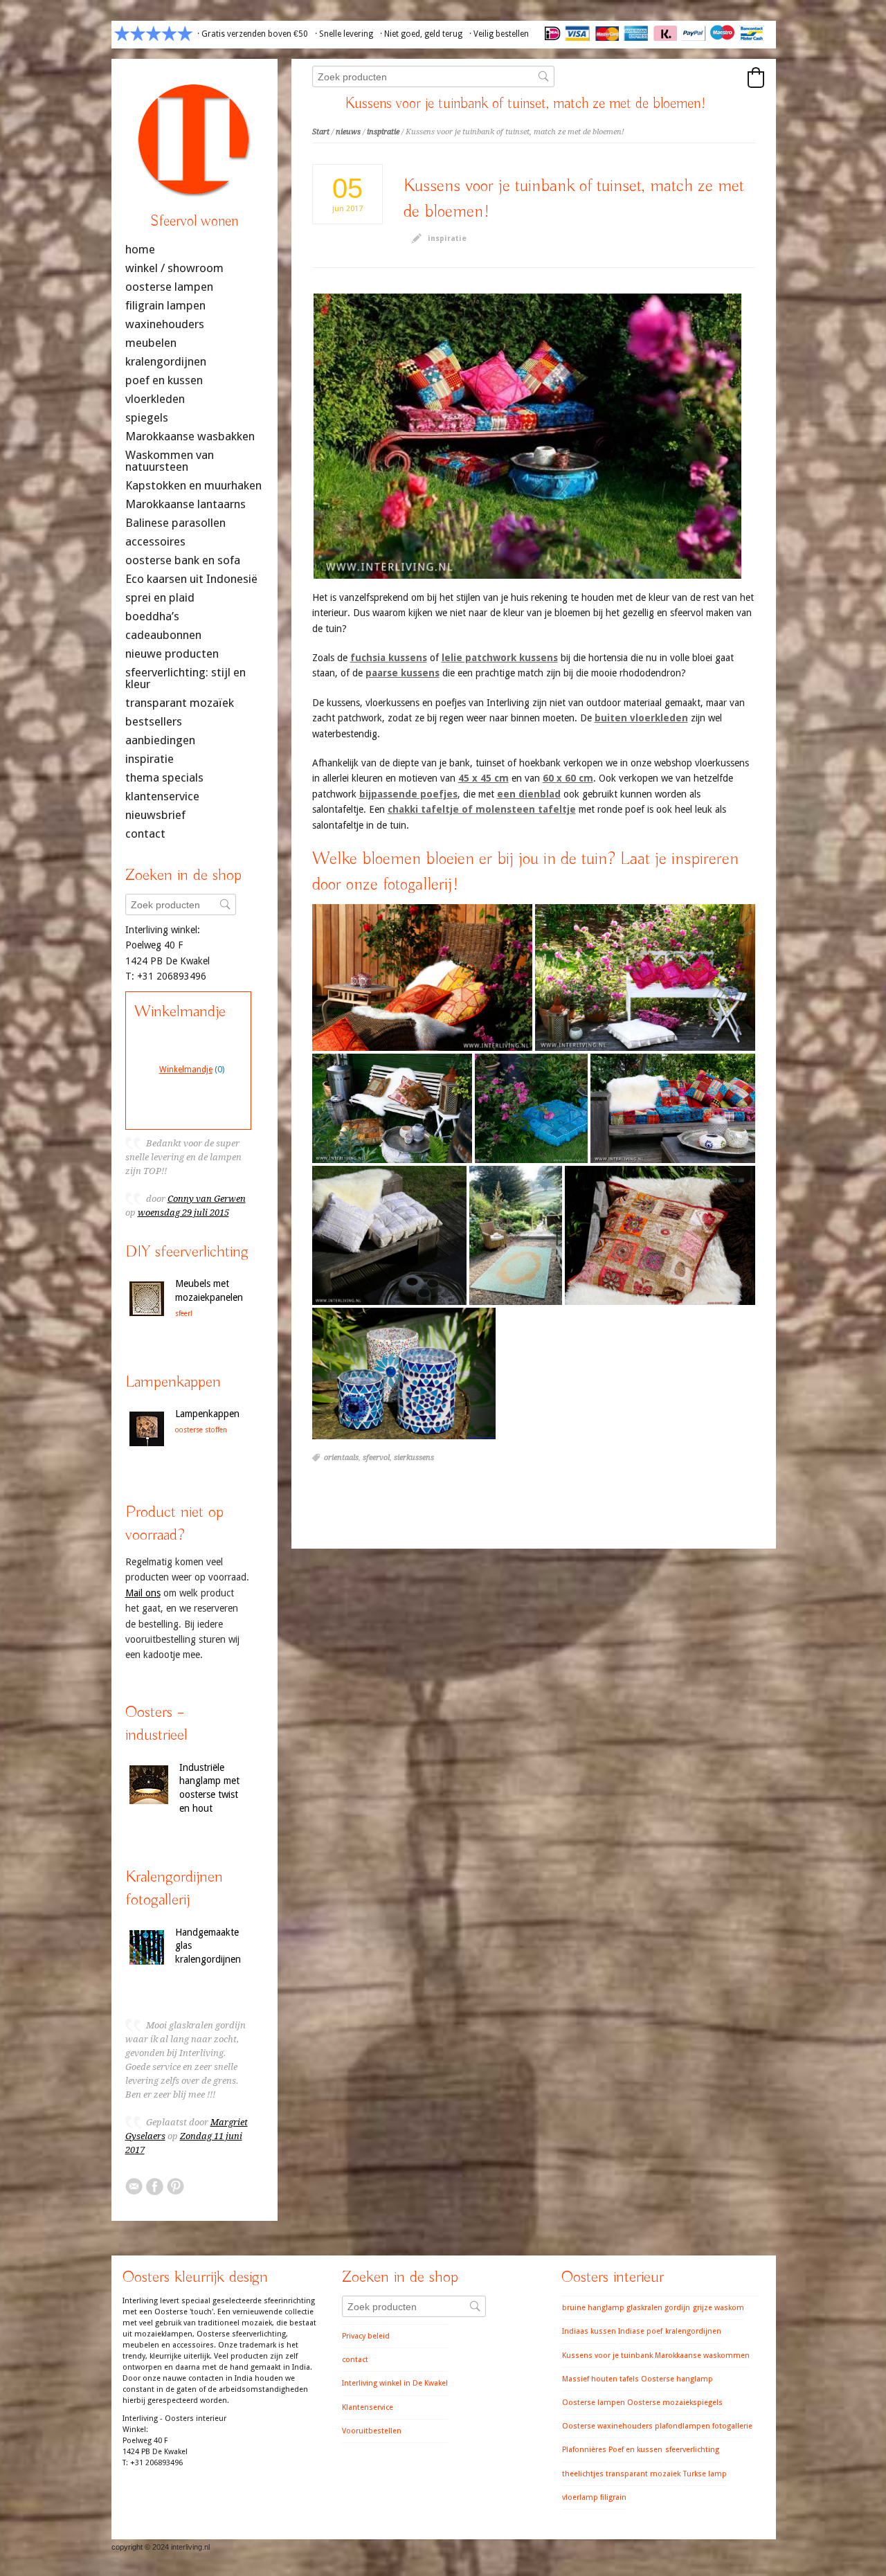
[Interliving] (195, 203)
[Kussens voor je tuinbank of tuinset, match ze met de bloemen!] (527, 436)
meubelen (151, 343)
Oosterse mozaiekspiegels (675, 2403)
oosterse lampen (169, 287)
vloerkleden (155, 399)
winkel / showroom (174, 268)
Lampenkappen (207, 1414)
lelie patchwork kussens (500, 658)
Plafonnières (584, 2450)
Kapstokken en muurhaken (193, 486)
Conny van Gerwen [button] (207, 1199)
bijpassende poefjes (408, 794)
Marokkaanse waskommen (702, 2356)
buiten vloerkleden (641, 718)
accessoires (155, 542)
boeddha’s (152, 616)
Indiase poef (640, 2331)
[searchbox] (433, 76)
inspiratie (383, 132)
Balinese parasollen (175, 523)
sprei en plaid (160, 598)
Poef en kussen (635, 2450)
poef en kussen (164, 380)
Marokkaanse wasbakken (190, 436)
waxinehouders (165, 324)
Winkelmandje (186, 1070)
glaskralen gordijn (658, 2308)
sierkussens (414, 1458)
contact (145, 834)
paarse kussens (403, 673)
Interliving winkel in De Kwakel (395, 2383)
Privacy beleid (366, 2336)
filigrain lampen (165, 306)
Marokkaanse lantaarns (186, 504)
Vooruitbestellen (372, 2431)
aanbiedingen (160, 740)
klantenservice (162, 796)
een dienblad (529, 794)
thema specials (164, 778)
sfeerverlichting (692, 2450)
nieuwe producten (172, 654)
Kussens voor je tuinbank (607, 2356)
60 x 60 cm (568, 778)
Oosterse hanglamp (677, 2379)
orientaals (341, 1458)
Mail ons (143, 1593)
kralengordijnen (166, 362)
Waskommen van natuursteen (170, 461)
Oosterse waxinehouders (607, 2426)
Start (321, 132)
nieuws (348, 132)
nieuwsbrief (155, 815)
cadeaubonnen (163, 635)
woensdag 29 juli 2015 (183, 1213)
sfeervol (376, 1458)
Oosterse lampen (594, 2403)
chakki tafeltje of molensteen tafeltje (482, 809)
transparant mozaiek (643, 2474)
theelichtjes (583, 2474)
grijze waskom (718, 2308)
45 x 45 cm (483, 778)
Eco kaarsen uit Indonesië (191, 579)
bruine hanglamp (593, 2308)
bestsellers (154, 722)
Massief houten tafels (600, 2379)
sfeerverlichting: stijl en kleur (186, 678)
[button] (756, 78)
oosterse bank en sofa (183, 560)
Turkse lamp (705, 2474)
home (140, 250)
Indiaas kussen (589, 2331)
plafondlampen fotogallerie (704, 2426)
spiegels (147, 418)
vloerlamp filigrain (594, 2497)
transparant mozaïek (180, 703)
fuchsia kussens (389, 658)
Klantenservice (368, 2407)
